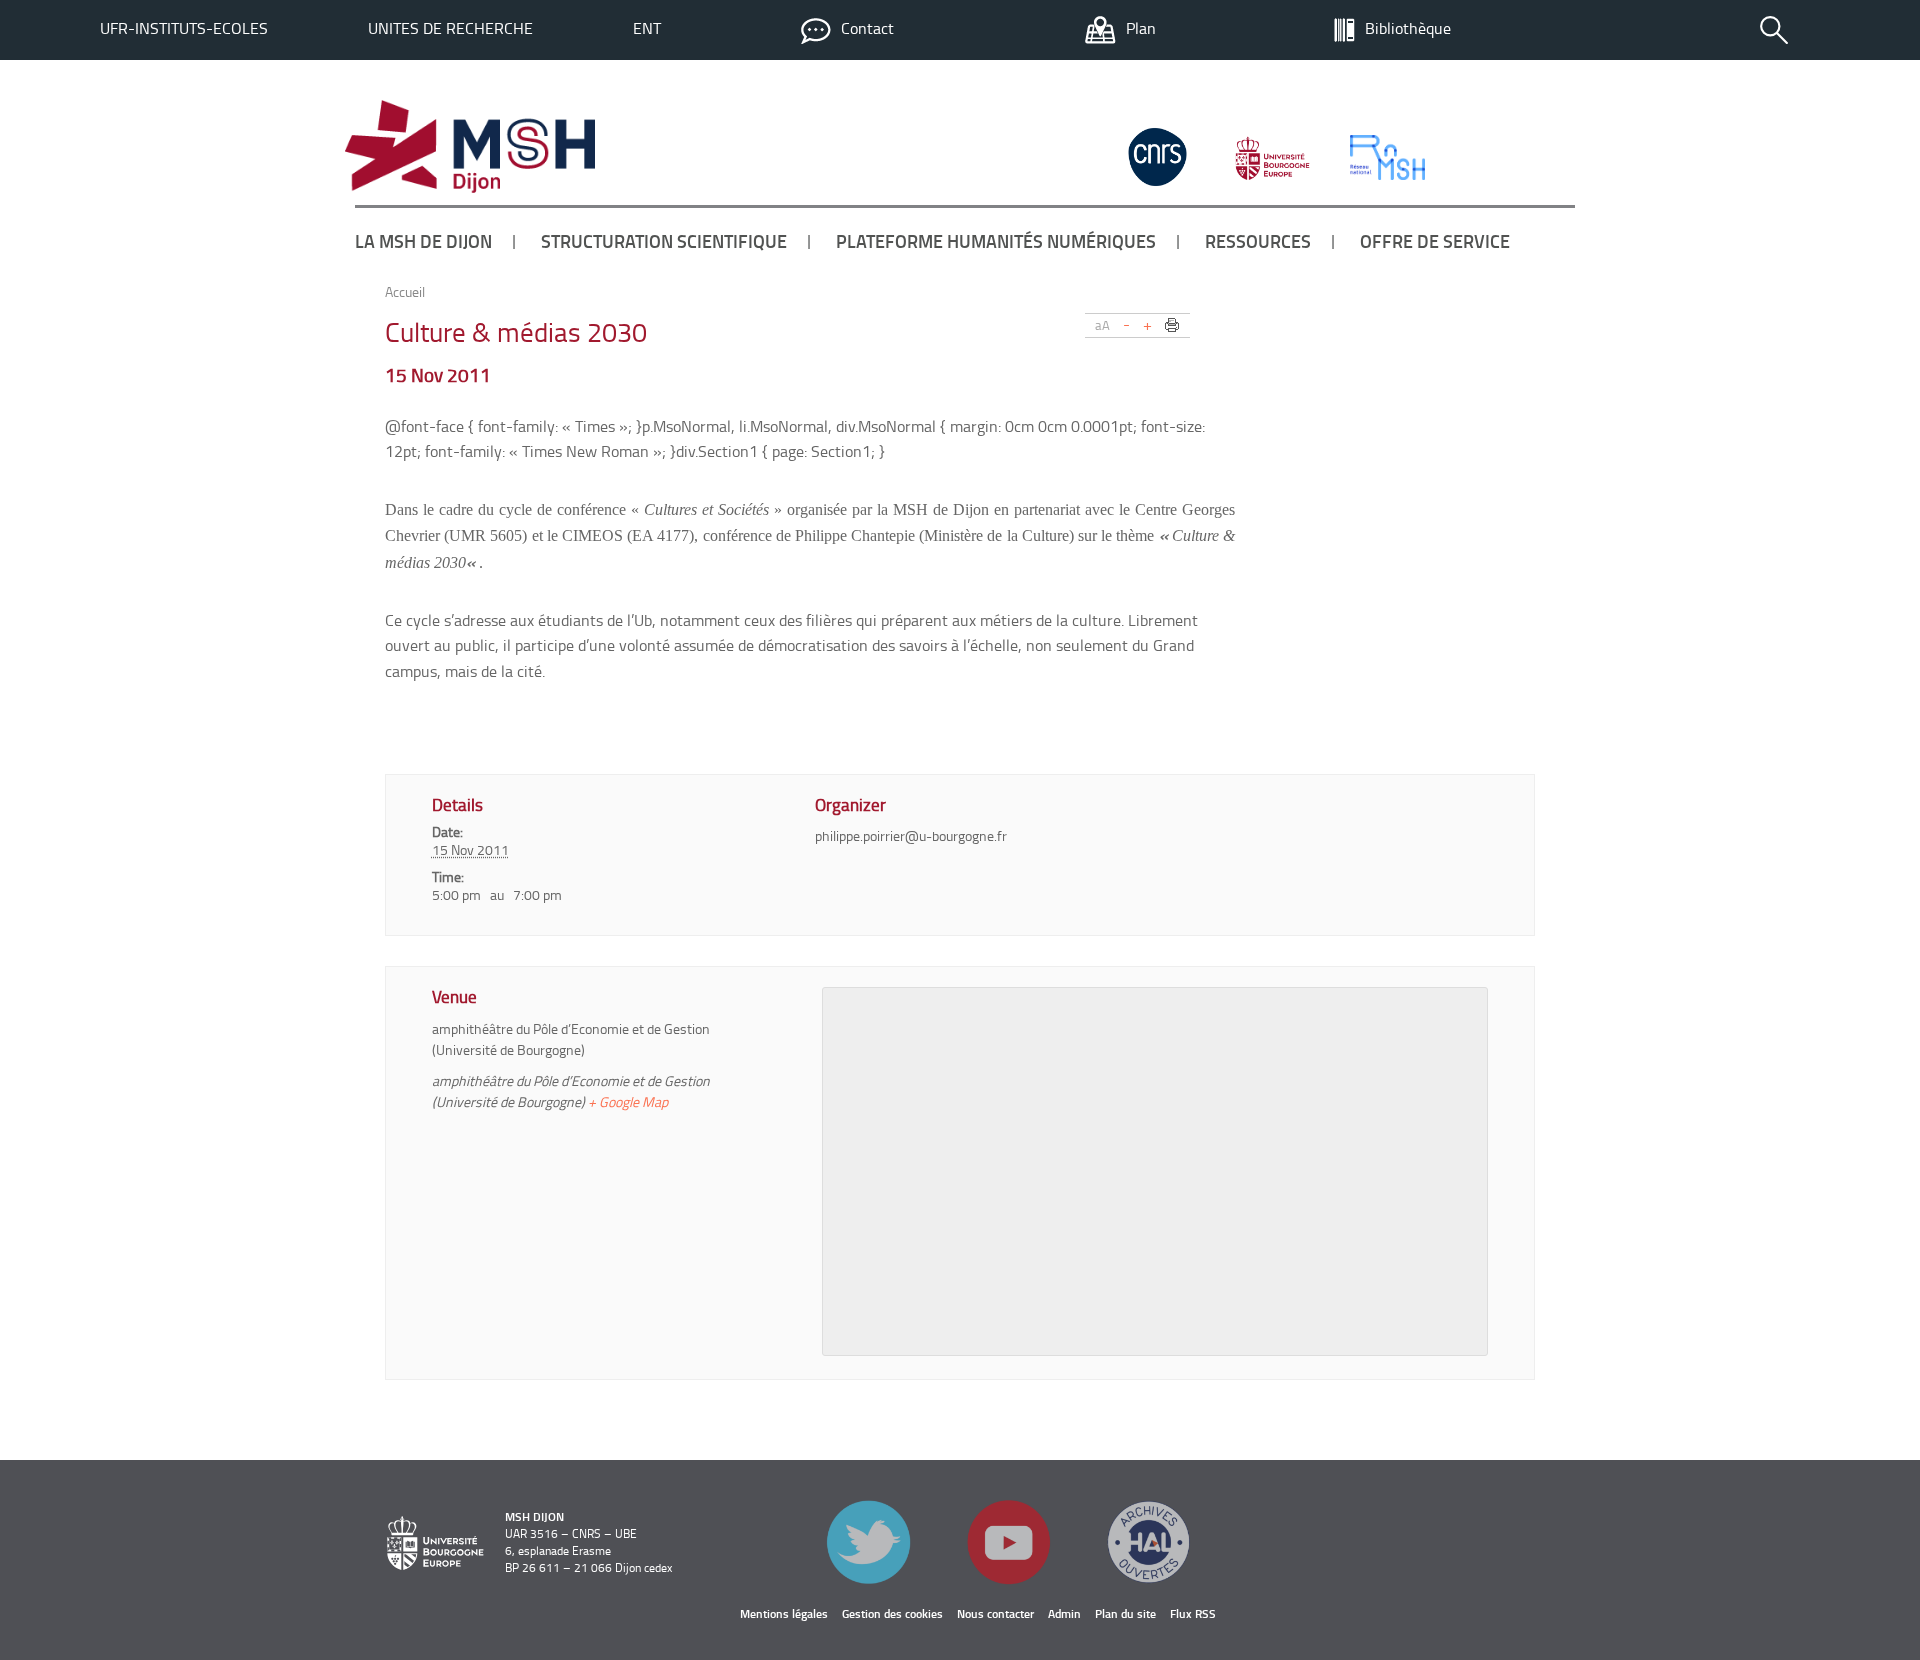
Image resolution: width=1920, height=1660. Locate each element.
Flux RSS (1193, 1613)
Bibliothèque (1408, 28)
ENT (647, 28)
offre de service (1435, 241)
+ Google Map (628, 1101)
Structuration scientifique (664, 241)
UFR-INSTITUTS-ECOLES (184, 28)
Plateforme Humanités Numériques (996, 241)
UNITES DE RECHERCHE (450, 28)
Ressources (1258, 241)
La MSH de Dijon (423, 241)
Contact (867, 28)
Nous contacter (995, 1613)
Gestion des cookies (892, 1613)
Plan (1141, 28)
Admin (1064, 1613)
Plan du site (1125, 1613)
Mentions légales (784, 1613)
